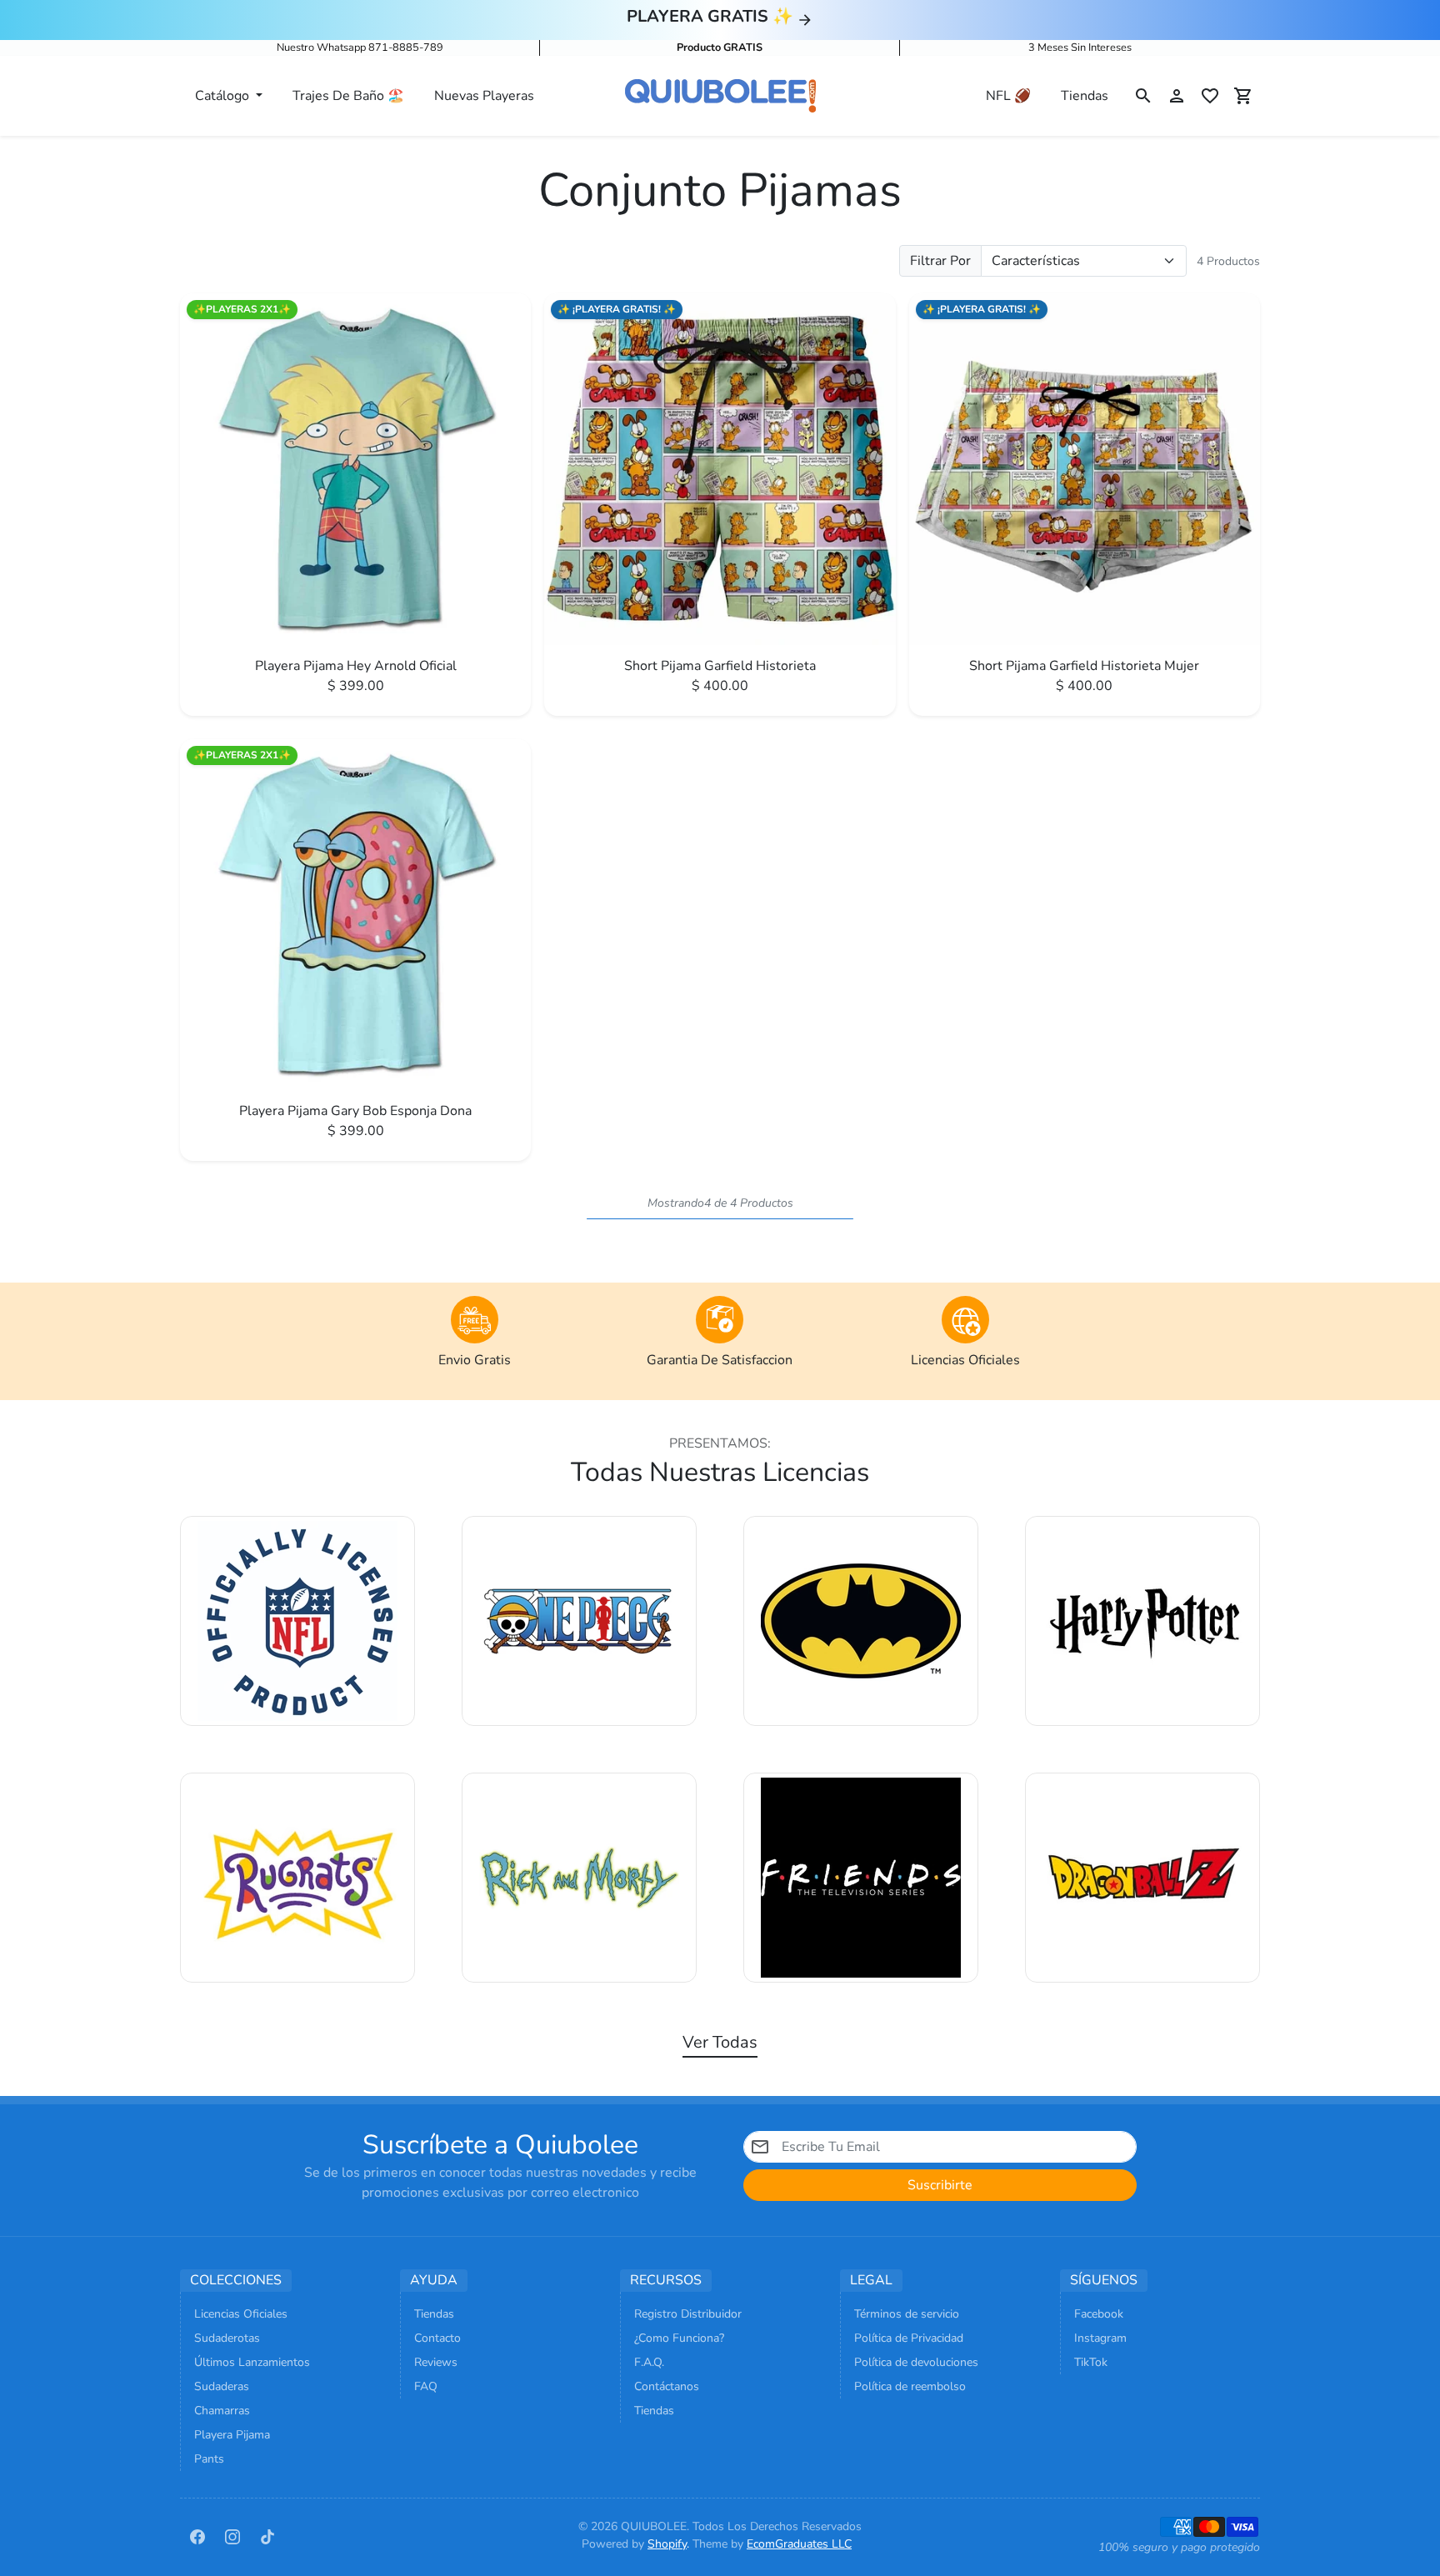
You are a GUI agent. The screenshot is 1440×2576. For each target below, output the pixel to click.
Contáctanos (667, 2386)
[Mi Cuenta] (1177, 96)
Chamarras (222, 2411)
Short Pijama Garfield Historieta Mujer (1084, 666)
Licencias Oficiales (241, 2314)
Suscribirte (940, 2185)
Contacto (437, 2338)
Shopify (667, 2544)
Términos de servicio (907, 2314)
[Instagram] (232, 2535)
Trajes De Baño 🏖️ (348, 96)
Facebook (1099, 2314)
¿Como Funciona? (679, 2338)
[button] (1143, 96)
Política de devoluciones (916, 2362)
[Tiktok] (267, 2535)
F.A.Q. (649, 2362)
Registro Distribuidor (688, 2314)
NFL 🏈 (1008, 96)
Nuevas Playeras (484, 96)
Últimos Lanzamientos (252, 2362)
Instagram (1100, 2338)
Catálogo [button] (224, 96)
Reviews (436, 2362)
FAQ (426, 2386)
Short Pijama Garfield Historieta (720, 666)
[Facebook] (197, 2535)
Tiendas (1085, 96)
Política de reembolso (910, 2386)
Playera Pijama (232, 2435)
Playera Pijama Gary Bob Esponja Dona (355, 1111)
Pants (209, 2459)
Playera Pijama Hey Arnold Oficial (356, 666)
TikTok (1091, 2362)
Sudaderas (222, 2386)
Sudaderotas (227, 2338)
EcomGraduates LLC (799, 2544)
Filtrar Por (940, 261)
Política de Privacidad (909, 2338)
